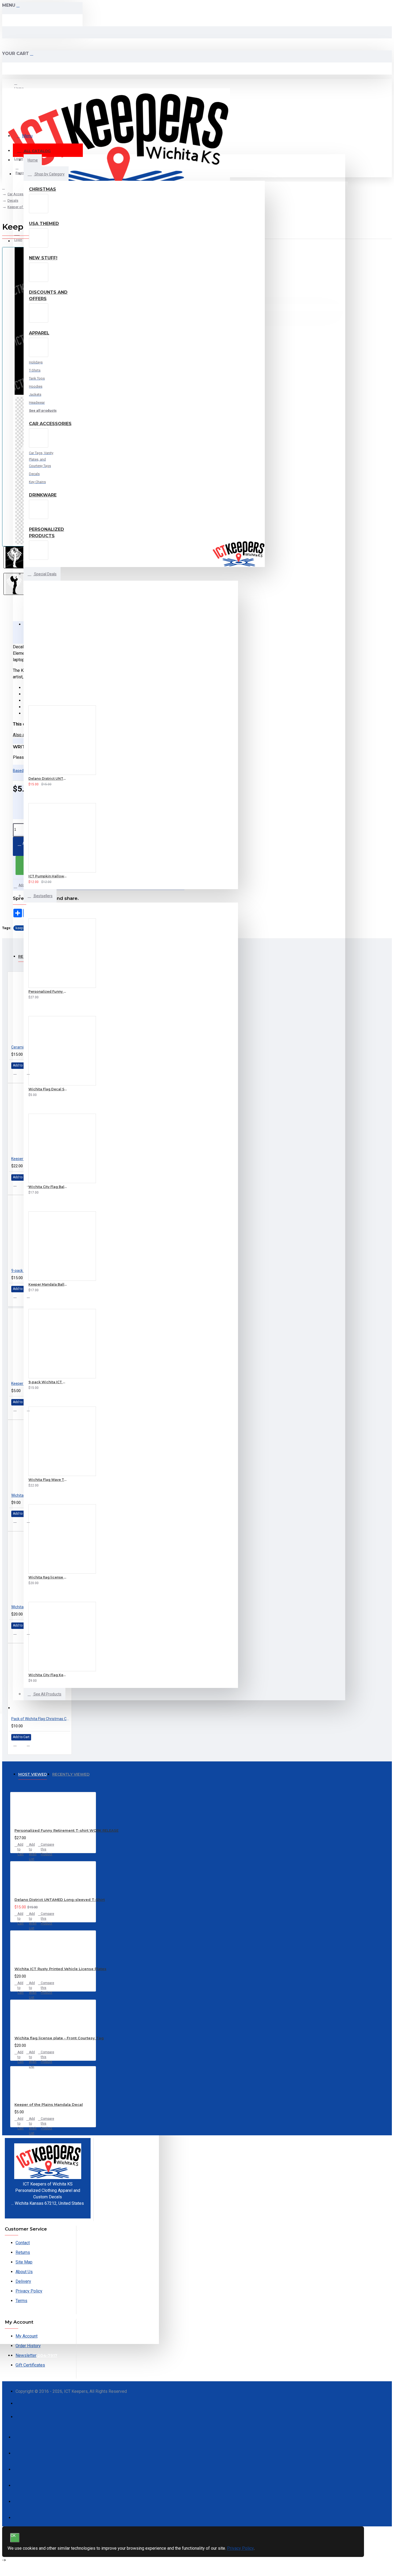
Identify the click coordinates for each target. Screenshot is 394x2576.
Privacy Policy (240, 2548)
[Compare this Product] (40, 783)
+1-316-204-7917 (48, 2210)
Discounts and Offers (48, 295)
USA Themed (44, 224)
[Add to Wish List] (22, 783)
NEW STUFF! (43, 258)
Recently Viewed (71, 1774)
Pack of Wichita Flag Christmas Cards (41, 1719)
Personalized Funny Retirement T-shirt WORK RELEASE (66, 1830)
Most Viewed (33, 1774)
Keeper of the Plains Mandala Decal (49, 2104)
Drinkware (43, 495)
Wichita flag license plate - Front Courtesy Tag (59, 2038)
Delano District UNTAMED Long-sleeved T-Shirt (60, 1900)
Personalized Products (47, 533)
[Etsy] (22, 2419)
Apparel (39, 333)
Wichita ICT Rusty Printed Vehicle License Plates (60, 1969)
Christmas (42, 189)
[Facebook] (22, 2406)
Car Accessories (50, 424)
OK (13, 2536)
